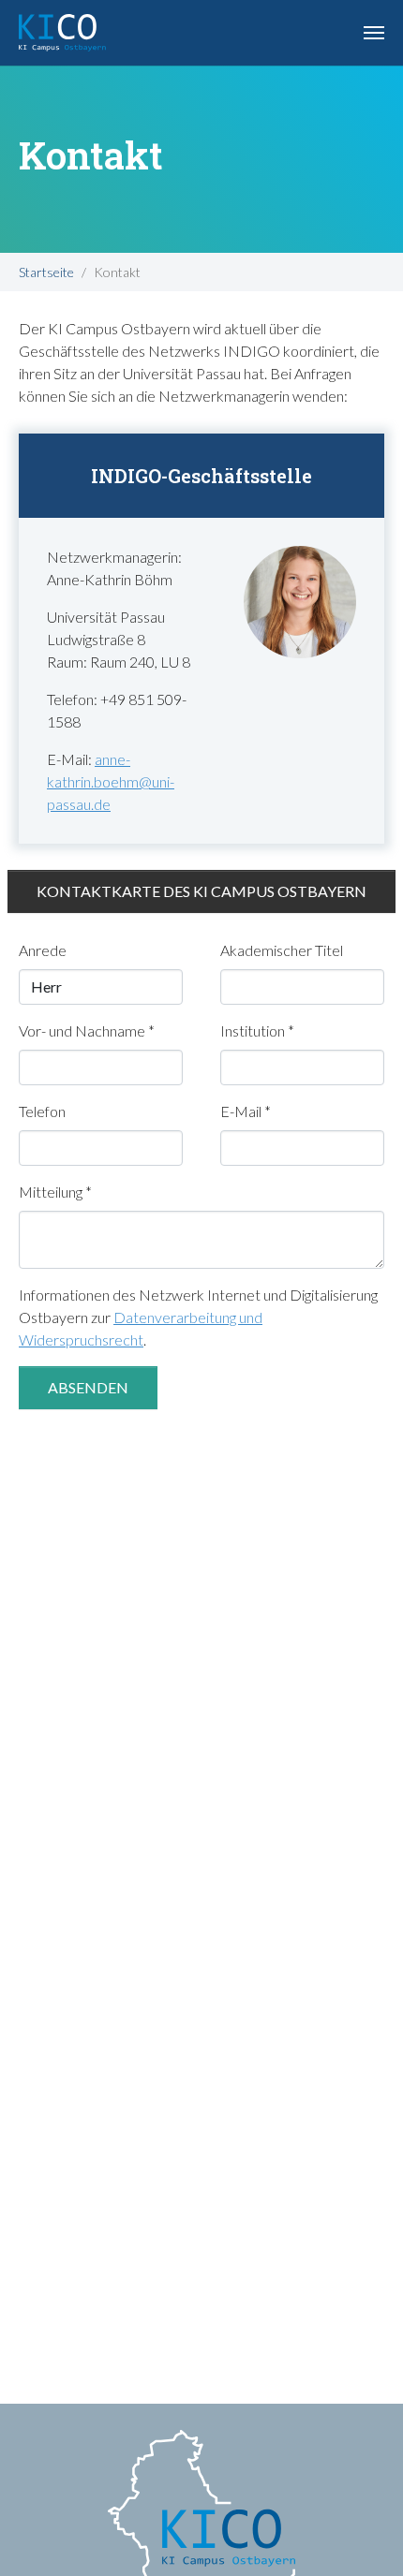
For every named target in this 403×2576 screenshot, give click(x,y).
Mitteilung (55, 1192)
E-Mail (246, 1111)
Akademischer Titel (282, 950)
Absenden (88, 1387)
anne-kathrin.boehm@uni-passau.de (111, 781)
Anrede (43, 950)
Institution (257, 1030)
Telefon (42, 1111)
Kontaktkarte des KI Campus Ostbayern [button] (201, 891)
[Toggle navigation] (374, 33)
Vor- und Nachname (87, 1030)
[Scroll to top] (362, 2535)
